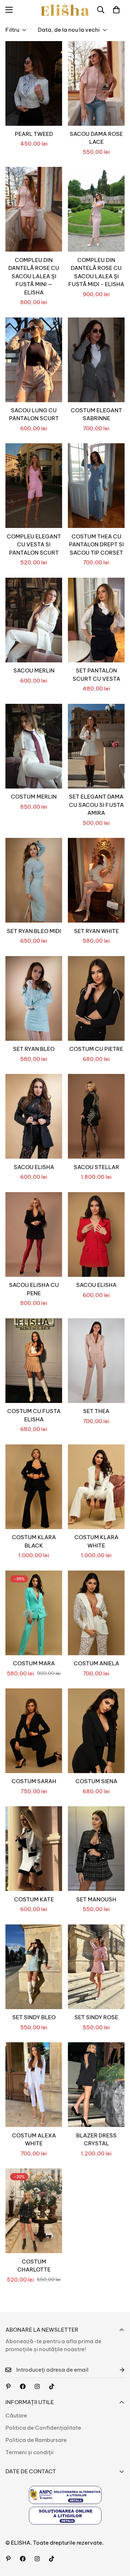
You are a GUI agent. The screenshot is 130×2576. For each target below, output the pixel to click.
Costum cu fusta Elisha (34, 1415)
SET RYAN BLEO (34, 1049)
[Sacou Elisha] (34, 1116)
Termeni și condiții (29, 2452)
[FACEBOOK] (23, 2386)
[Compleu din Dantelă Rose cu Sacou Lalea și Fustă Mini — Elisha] (34, 209)
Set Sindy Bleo (34, 2017)
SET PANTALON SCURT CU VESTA (96, 675)
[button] (116, 10)
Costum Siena (96, 1781)
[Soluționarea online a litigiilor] (65, 2516)
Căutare (16, 2415)
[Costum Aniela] (96, 1613)
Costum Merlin (34, 797)
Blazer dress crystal (96, 2140)
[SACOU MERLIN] (34, 620)
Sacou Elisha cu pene (34, 1289)
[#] (8, 2386)
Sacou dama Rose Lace (96, 138)
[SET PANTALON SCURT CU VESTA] (96, 620)
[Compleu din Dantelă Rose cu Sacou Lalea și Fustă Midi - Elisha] (96, 209)
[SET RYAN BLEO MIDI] (34, 880)
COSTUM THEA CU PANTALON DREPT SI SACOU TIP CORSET (96, 545)
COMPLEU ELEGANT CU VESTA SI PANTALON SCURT (34, 545)
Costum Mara (34, 1663)
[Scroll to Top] (117, 2538)
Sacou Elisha (34, 1167)
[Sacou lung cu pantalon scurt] (34, 360)
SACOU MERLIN (34, 670)
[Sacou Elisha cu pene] (34, 1234)
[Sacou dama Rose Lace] (96, 83)
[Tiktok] (52, 2386)
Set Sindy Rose (96, 2017)
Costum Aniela (96, 1663)
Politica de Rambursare (36, 2440)
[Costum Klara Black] (34, 1487)
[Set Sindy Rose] (96, 1967)
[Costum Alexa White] (34, 2085)
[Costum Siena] (96, 1731)
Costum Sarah (34, 1781)
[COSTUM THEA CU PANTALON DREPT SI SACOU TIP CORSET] (96, 486)
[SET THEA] (96, 1361)
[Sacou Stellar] (96, 1116)
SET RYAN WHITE (96, 931)
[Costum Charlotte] (34, 2211)
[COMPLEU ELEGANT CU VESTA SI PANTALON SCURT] (34, 486)
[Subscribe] (116, 2370)
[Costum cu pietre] (96, 998)
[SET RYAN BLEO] (34, 998)
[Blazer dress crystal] (96, 2085)
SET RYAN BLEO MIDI (34, 931)
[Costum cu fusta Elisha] (34, 1361)
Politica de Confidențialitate (43, 2428)
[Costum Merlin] (34, 746)
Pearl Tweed (34, 134)
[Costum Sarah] (34, 1731)
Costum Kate (34, 1899)
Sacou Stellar (96, 1167)
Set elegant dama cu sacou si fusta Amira (96, 805)
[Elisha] (37, 2386)
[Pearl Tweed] (34, 83)
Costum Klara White (96, 1541)
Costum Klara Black (34, 1541)
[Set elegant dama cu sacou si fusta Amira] (96, 746)
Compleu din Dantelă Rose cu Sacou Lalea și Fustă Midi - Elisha (96, 272)
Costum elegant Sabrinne (96, 414)
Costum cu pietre (96, 1049)
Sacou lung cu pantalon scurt (34, 414)
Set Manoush (96, 1899)
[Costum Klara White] (96, 1487)
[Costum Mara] (34, 1613)
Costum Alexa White (34, 2140)
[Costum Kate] (34, 1849)
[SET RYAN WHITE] (96, 880)
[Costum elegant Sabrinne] (96, 360)
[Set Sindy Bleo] (34, 1967)
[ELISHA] (65, 10)
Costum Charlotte (34, 2266)
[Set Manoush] (96, 1849)
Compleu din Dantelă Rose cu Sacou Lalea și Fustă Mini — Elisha (34, 276)
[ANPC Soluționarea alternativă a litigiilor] (65, 2495)
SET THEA (96, 1411)
